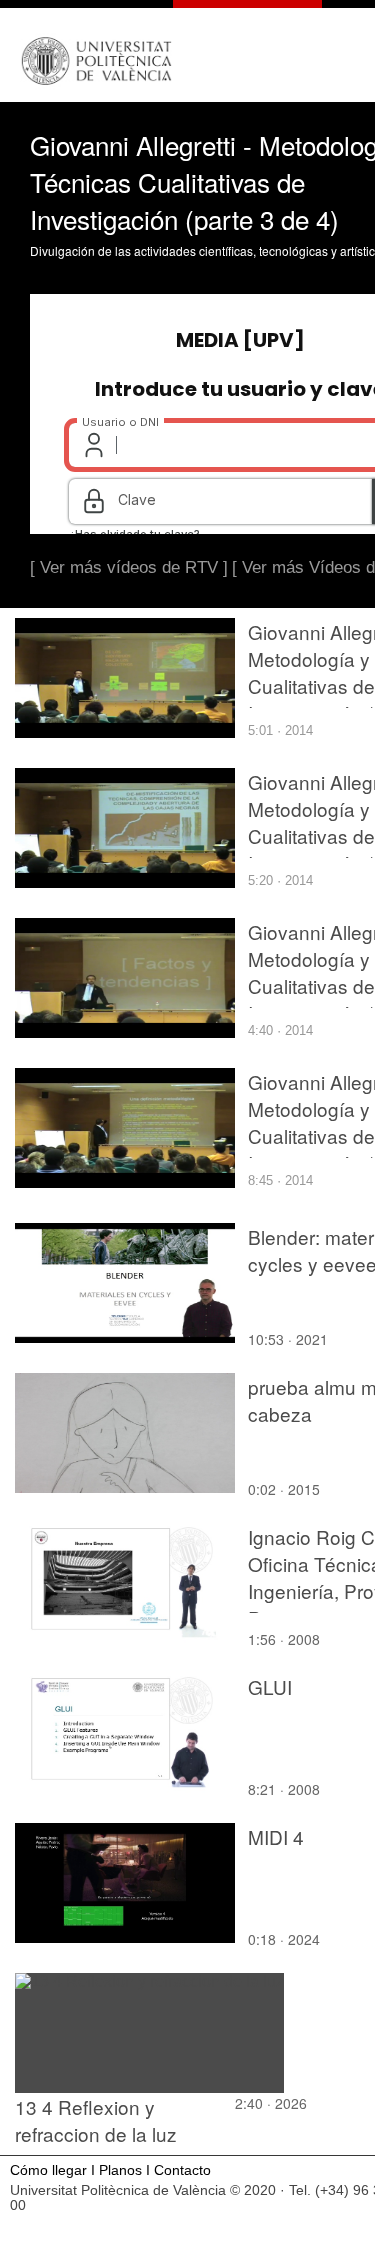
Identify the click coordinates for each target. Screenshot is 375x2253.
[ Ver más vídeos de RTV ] (129, 567)
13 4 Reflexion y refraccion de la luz (96, 2120)
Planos (120, 2170)
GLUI (270, 1686)
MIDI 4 (276, 1836)
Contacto (182, 2170)
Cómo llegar (48, 2170)
